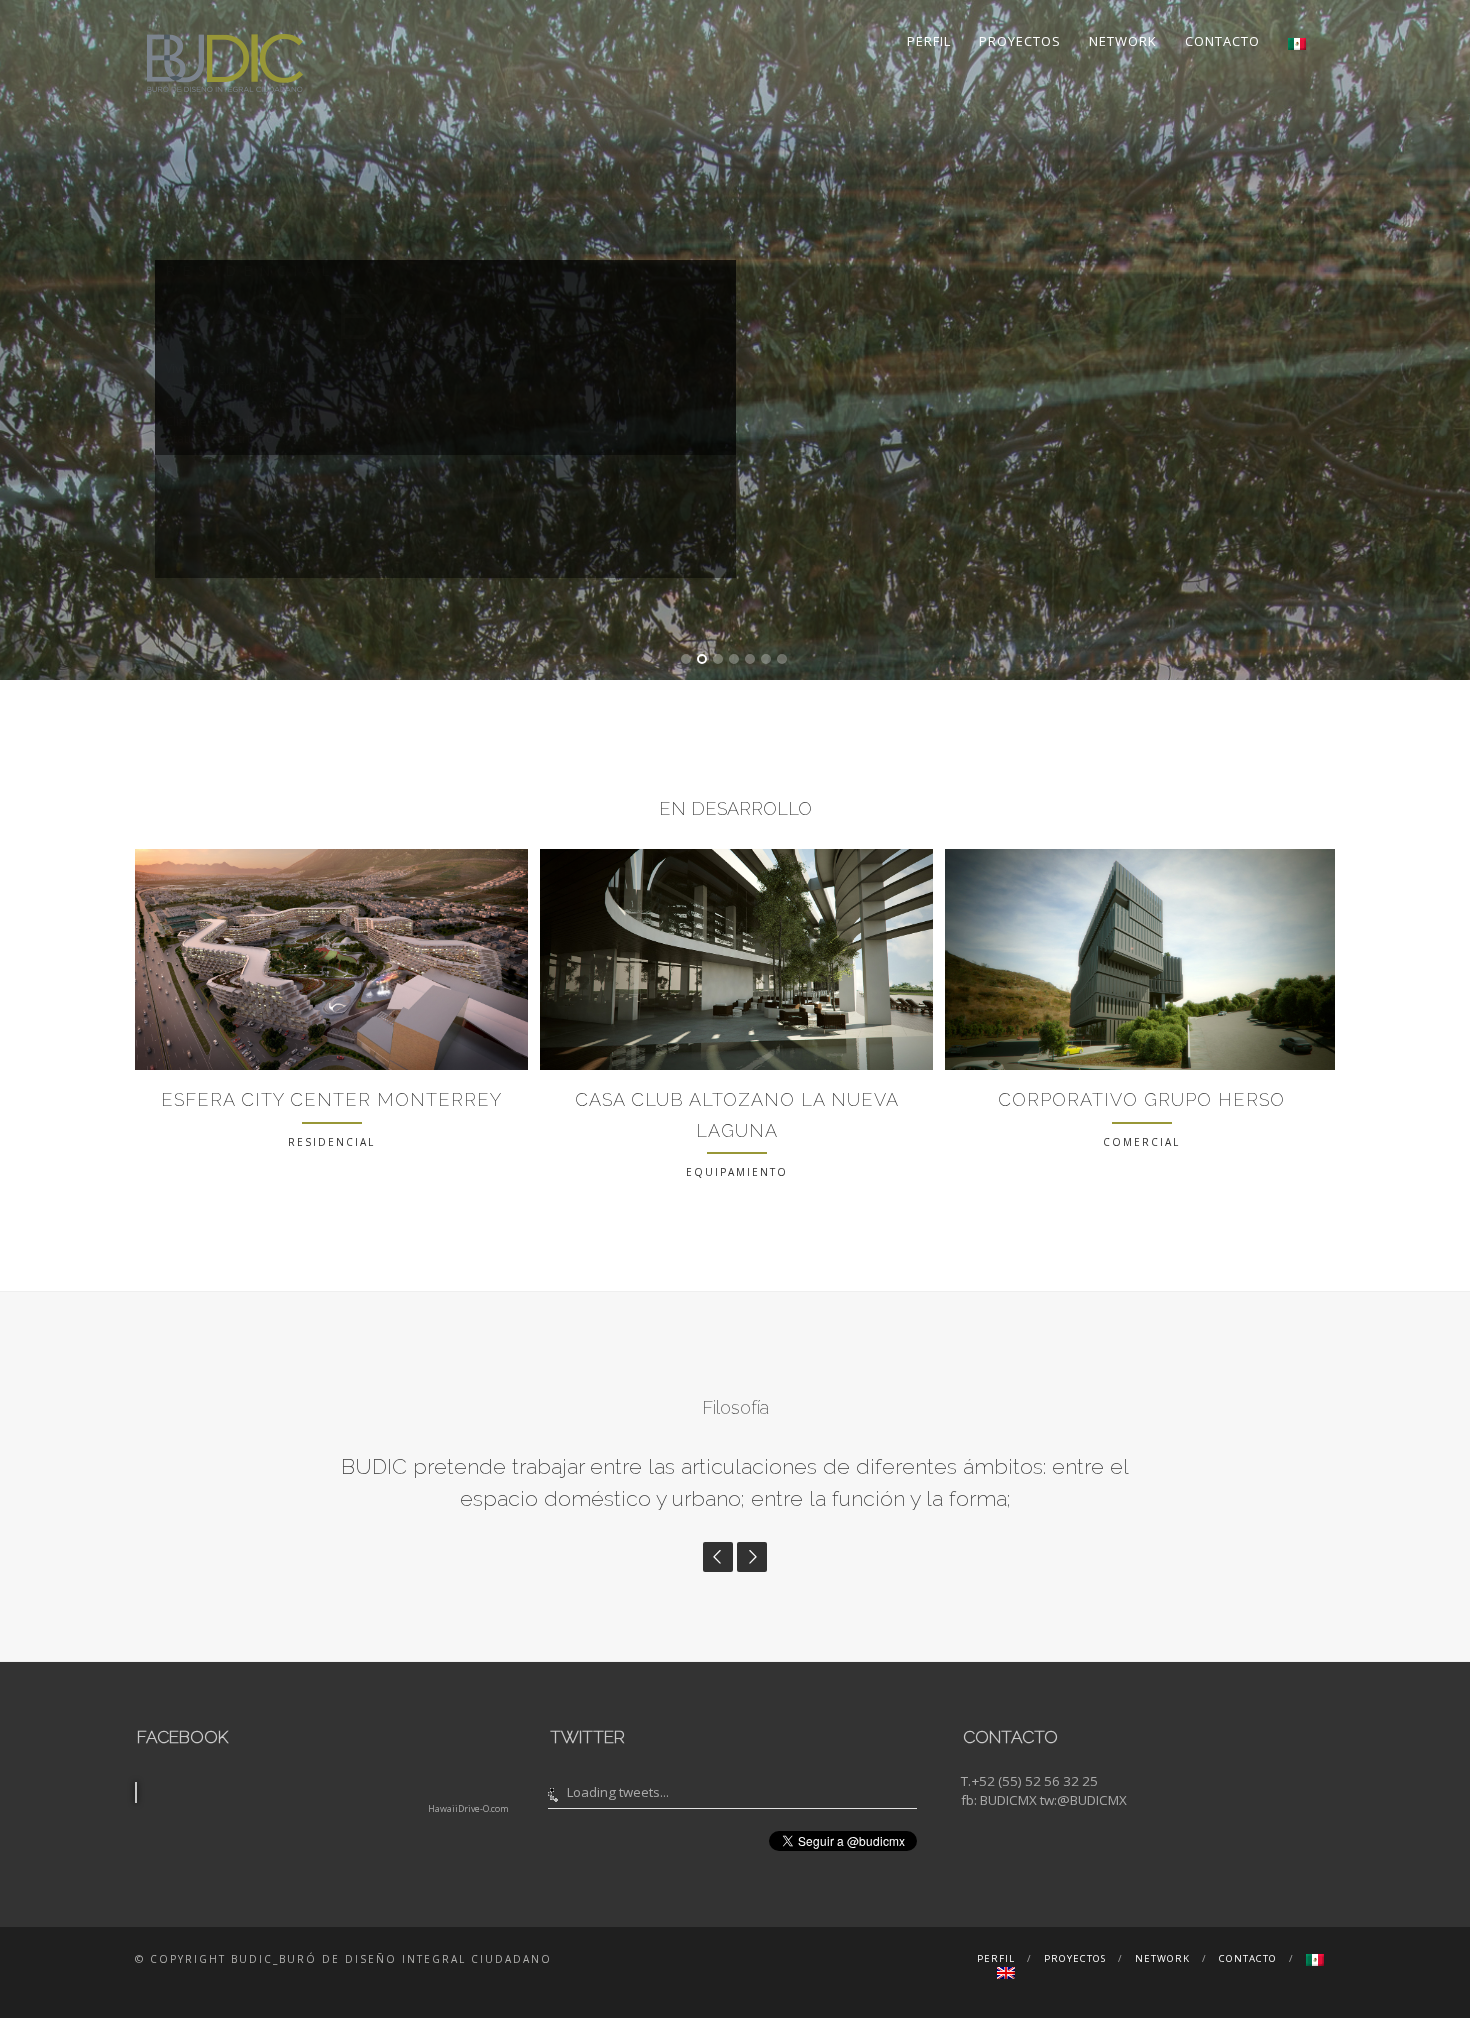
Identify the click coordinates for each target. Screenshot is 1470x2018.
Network (1123, 41)
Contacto (1222, 41)
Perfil (929, 41)
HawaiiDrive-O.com (468, 1933)
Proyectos (1020, 41)
